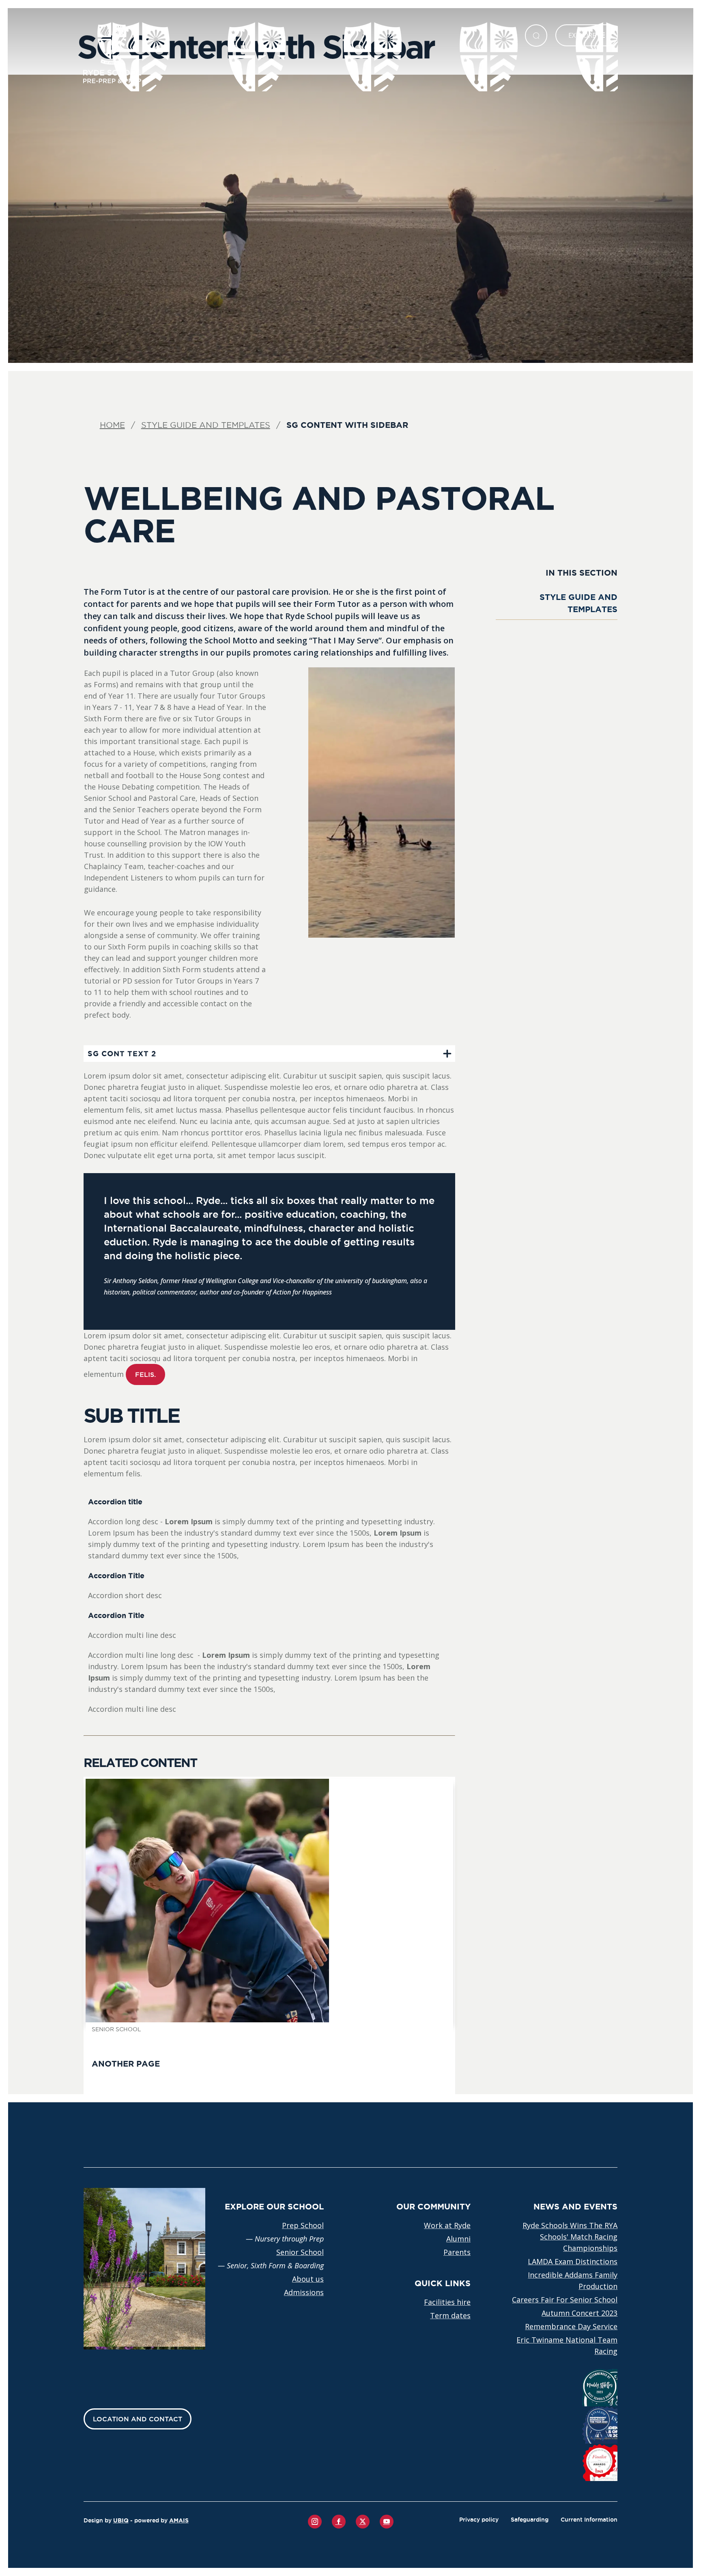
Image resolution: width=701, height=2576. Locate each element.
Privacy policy (479, 2520)
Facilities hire (447, 2302)
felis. (145, 1374)
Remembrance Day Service (571, 2326)
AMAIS (179, 2520)
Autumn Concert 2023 (580, 2313)
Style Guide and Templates (206, 425)
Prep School (303, 2225)
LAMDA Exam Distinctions (573, 2261)
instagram (315, 2522)
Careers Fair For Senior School (565, 2300)
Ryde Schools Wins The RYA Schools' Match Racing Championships (570, 2237)
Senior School (300, 2252)
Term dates (450, 2315)
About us (308, 2279)
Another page (126, 2064)
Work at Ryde (447, 2225)
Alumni (458, 2239)
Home (112, 425)
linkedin (363, 2522)
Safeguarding (530, 2520)
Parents (457, 2252)
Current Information (589, 2520)
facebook (339, 2522)
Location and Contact (138, 2419)
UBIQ (121, 2520)
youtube (387, 2522)
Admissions (304, 2292)
